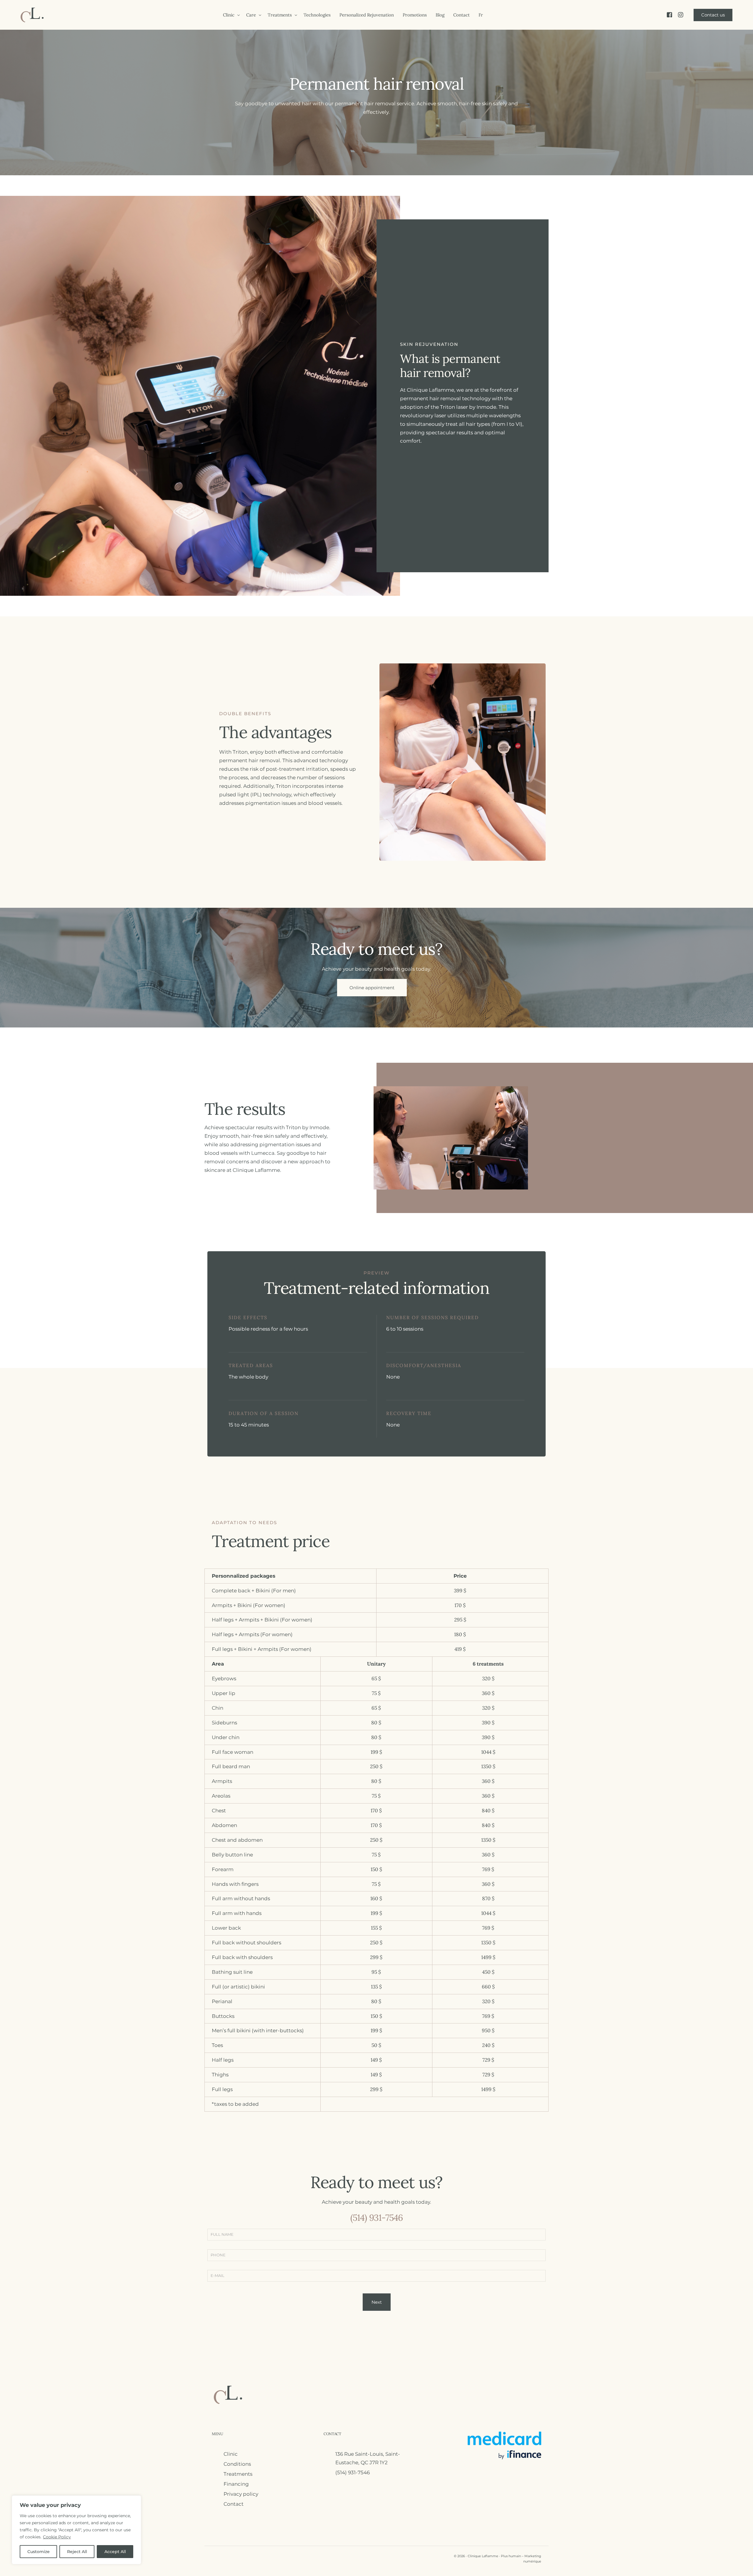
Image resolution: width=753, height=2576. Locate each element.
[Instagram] (681, 15)
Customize (39, 2552)
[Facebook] (669, 15)
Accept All (115, 2552)
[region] (76, 2530)
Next (377, 2302)
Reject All (77, 2552)
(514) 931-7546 (377, 2218)
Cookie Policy (57, 2537)
